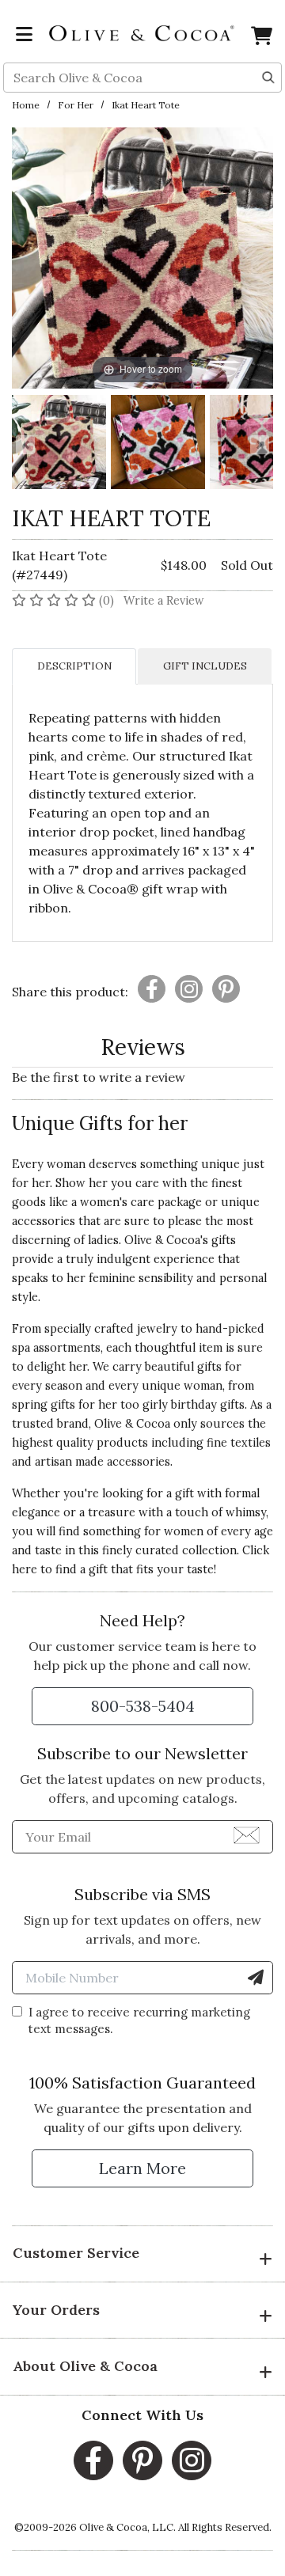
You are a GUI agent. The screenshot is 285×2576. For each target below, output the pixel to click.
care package (166, 1202)
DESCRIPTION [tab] (74, 666)
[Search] (268, 76)
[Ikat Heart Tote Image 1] (59, 444)
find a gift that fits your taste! (136, 1569)
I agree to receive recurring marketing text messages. (139, 2020)
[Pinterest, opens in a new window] (142, 2460)
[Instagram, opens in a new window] (192, 2460)
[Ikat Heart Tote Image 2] (158, 444)
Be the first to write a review (99, 1077)
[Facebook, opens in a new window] (93, 2460)
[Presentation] (152, 989)
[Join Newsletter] (247, 1834)
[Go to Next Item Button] (260, 445)
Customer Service (76, 2253)
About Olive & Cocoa (85, 2366)
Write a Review (164, 601)
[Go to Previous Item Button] (25, 445)
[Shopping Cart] (262, 39)
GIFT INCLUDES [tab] (205, 666)
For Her (76, 105)
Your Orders (56, 2310)
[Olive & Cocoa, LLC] (142, 32)
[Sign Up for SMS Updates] (256, 1978)
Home (26, 105)
